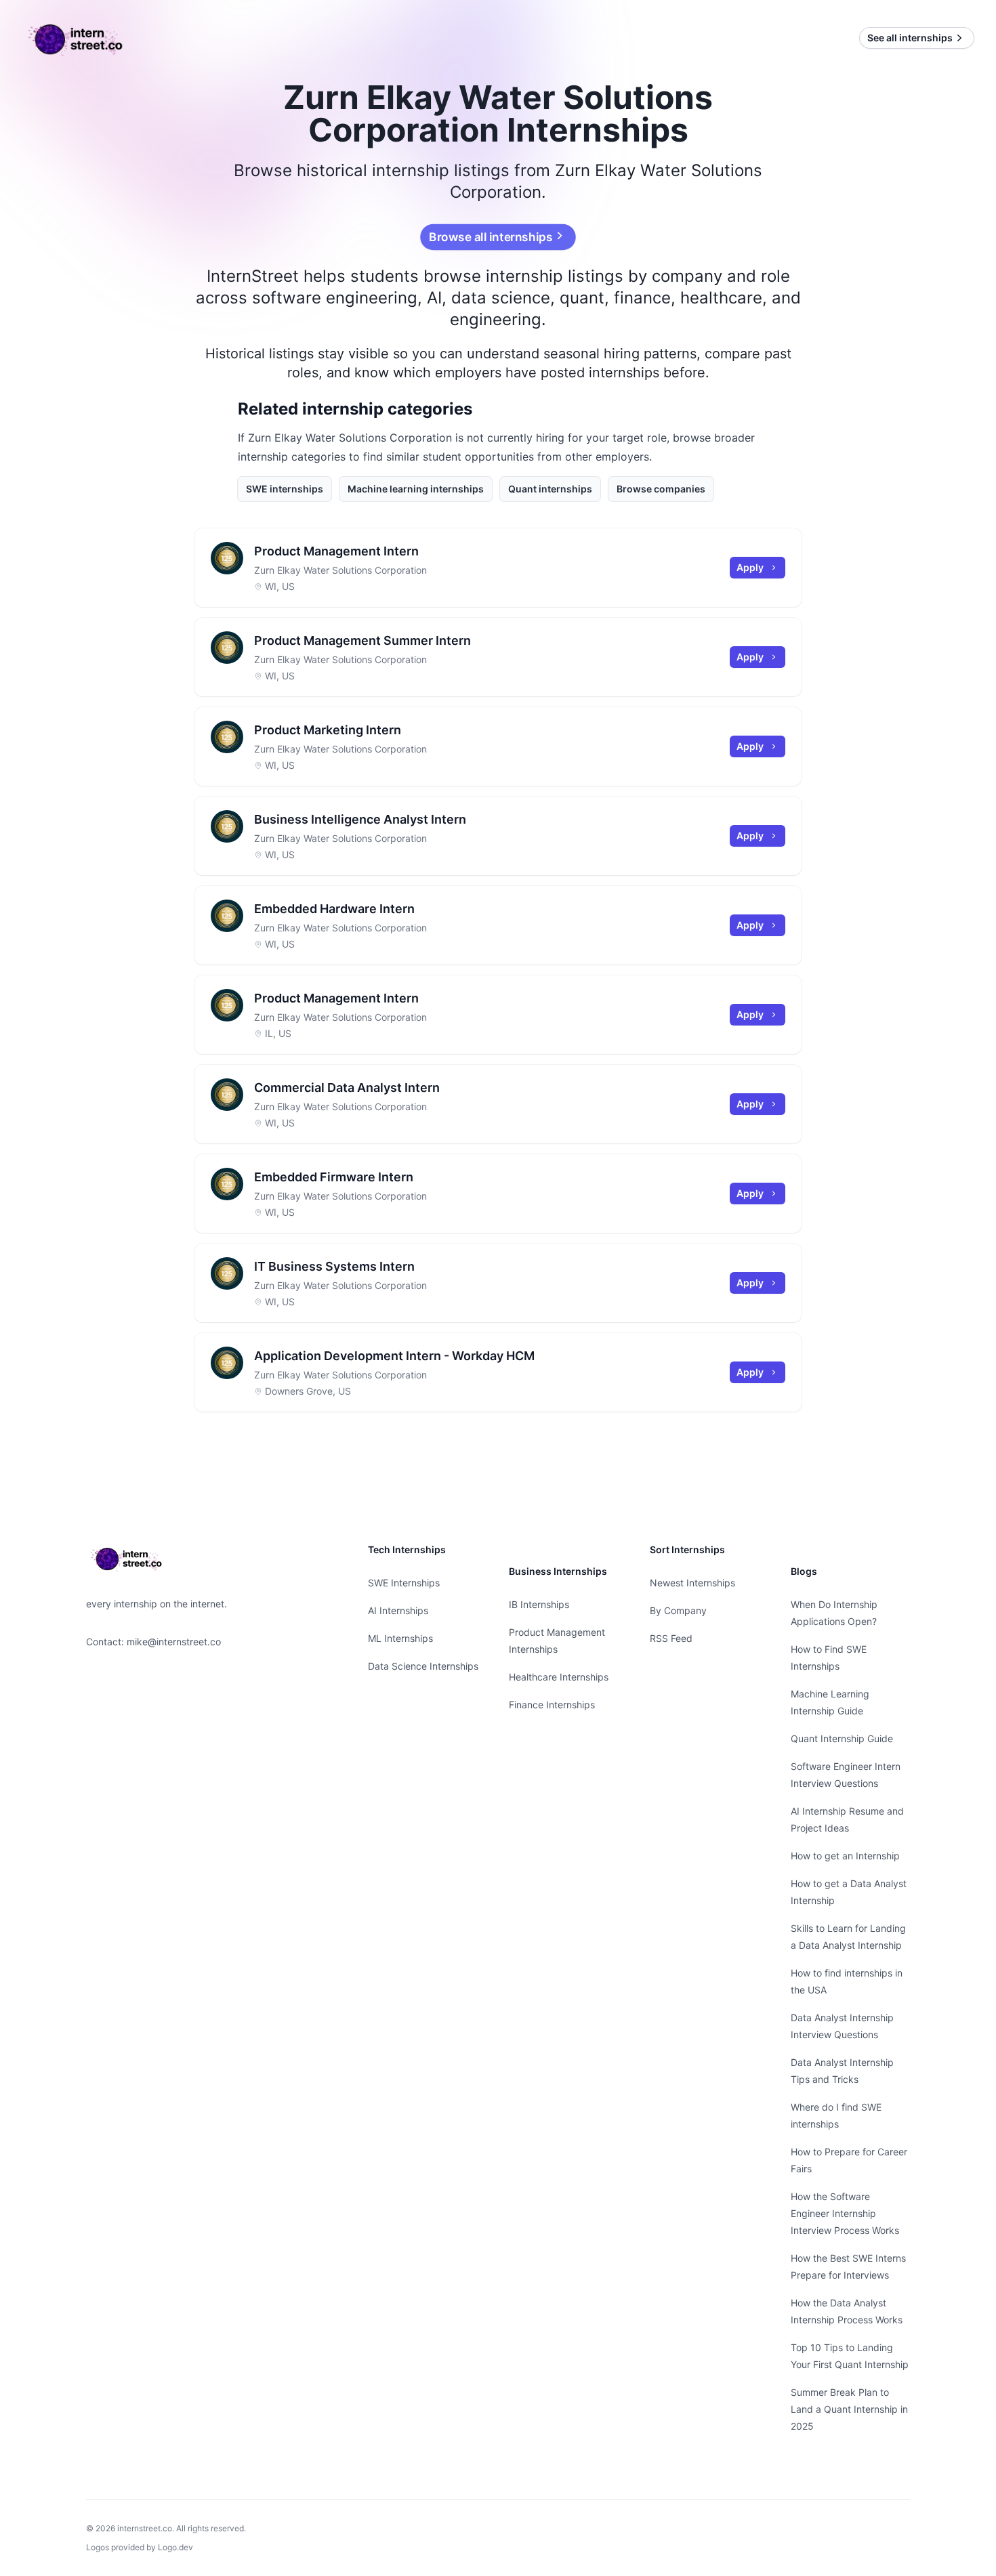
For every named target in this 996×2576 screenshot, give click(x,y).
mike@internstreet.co (174, 1642)
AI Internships (398, 1610)
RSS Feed (671, 1638)
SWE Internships (404, 1583)
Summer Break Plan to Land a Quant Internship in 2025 (849, 2409)
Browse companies (661, 489)
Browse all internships (491, 237)
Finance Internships (552, 1705)
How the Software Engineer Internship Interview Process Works (845, 2213)
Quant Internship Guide (842, 1738)
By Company (678, 1610)
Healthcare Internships (559, 1677)
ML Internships (400, 1638)
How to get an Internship (845, 1856)
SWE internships (285, 489)
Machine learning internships (416, 489)
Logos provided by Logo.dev (140, 2547)
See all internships (910, 38)
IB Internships (539, 1604)
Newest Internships (692, 1583)
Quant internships (550, 489)
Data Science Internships (423, 1666)
